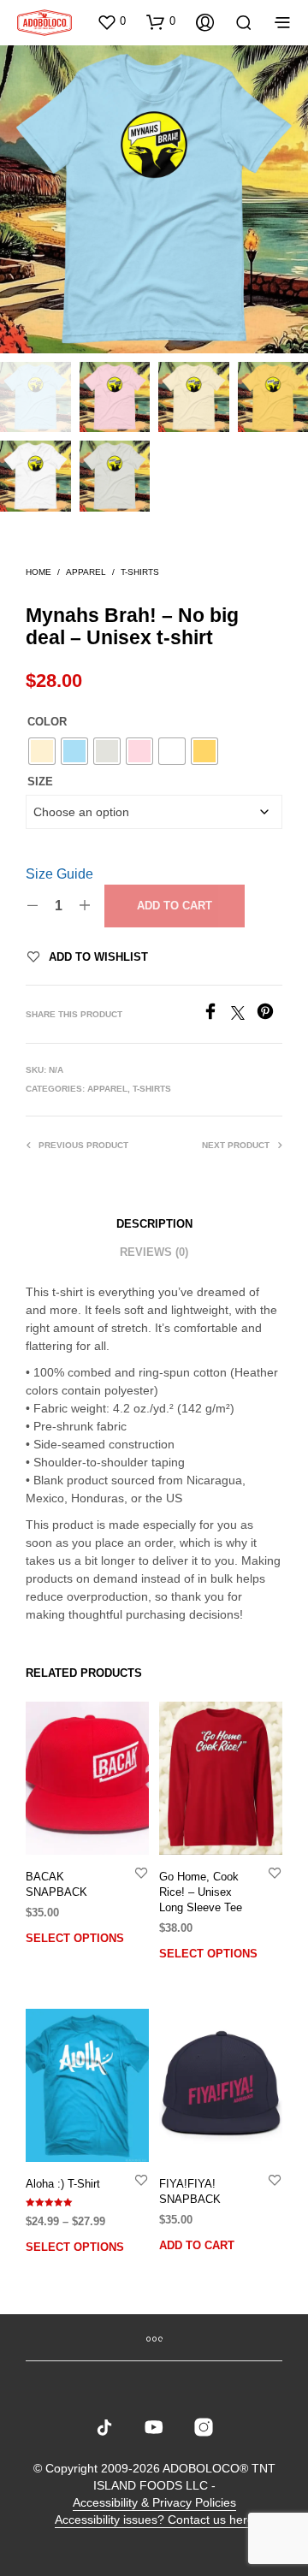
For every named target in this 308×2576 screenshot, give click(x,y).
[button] (111, 21)
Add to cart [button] (197, 2245)
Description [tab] (154, 1224)
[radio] (42, 751)
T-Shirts (140, 572)
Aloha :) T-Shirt (63, 2184)
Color (47, 722)
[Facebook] (216, 1015)
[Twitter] (244, 1015)
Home (38, 572)
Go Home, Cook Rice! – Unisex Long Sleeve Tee (201, 1892)
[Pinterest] (269, 1015)
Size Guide (59, 874)
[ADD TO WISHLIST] (141, 1872)
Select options (75, 1938)
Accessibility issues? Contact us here (154, 2520)
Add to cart (175, 906)
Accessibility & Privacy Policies (154, 2503)
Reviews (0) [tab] (154, 1252)
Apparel (86, 572)
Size (40, 782)
